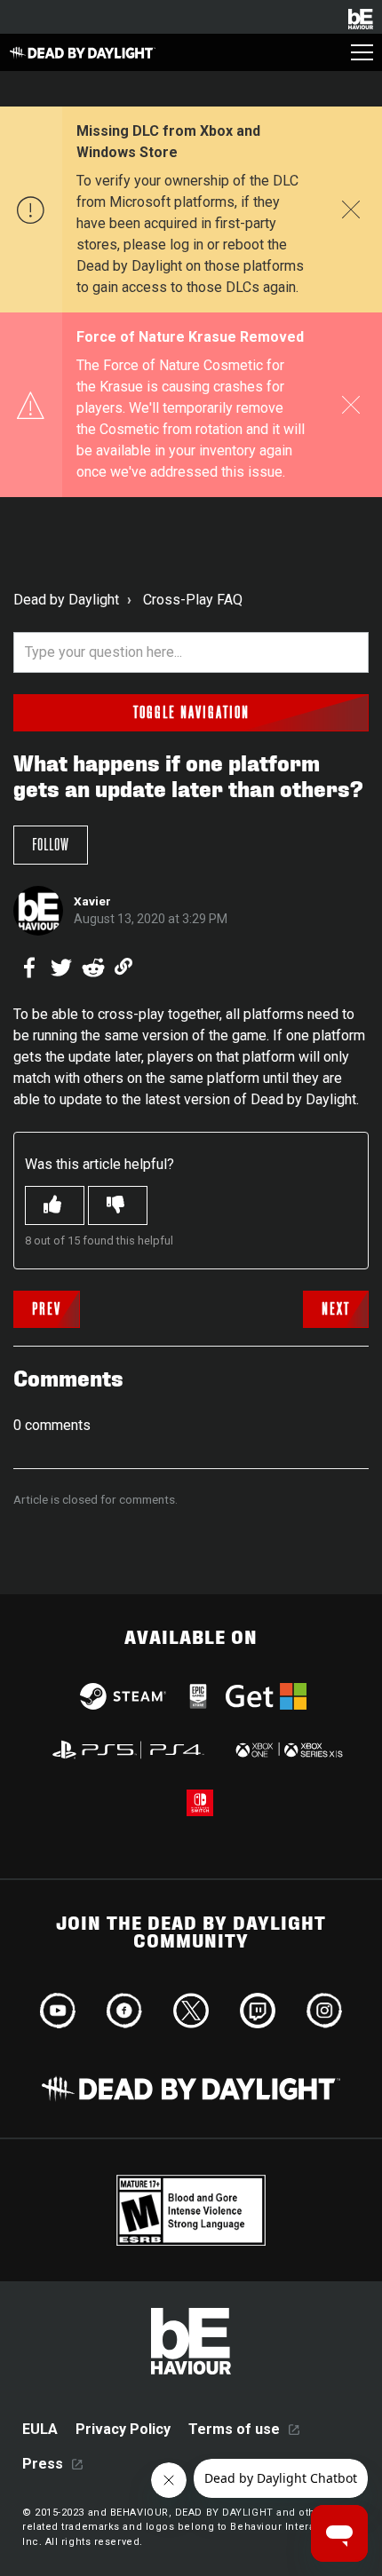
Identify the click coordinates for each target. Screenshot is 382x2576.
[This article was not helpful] (118, 1205)
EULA (40, 2429)
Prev (47, 1309)
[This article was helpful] (55, 1205)
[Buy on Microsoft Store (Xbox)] (287, 1750)
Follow (51, 845)
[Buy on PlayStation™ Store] (129, 1750)
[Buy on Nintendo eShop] (200, 1803)
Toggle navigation (191, 713)
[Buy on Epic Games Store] (198, 1696)
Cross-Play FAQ (193, 600)
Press (43, 2464)
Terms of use (234, 2429)
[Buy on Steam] (123, 1696)
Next (336, 1309)
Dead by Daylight (66, 600)
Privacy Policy (123, 2429)
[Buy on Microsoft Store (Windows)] (266, 1696)
